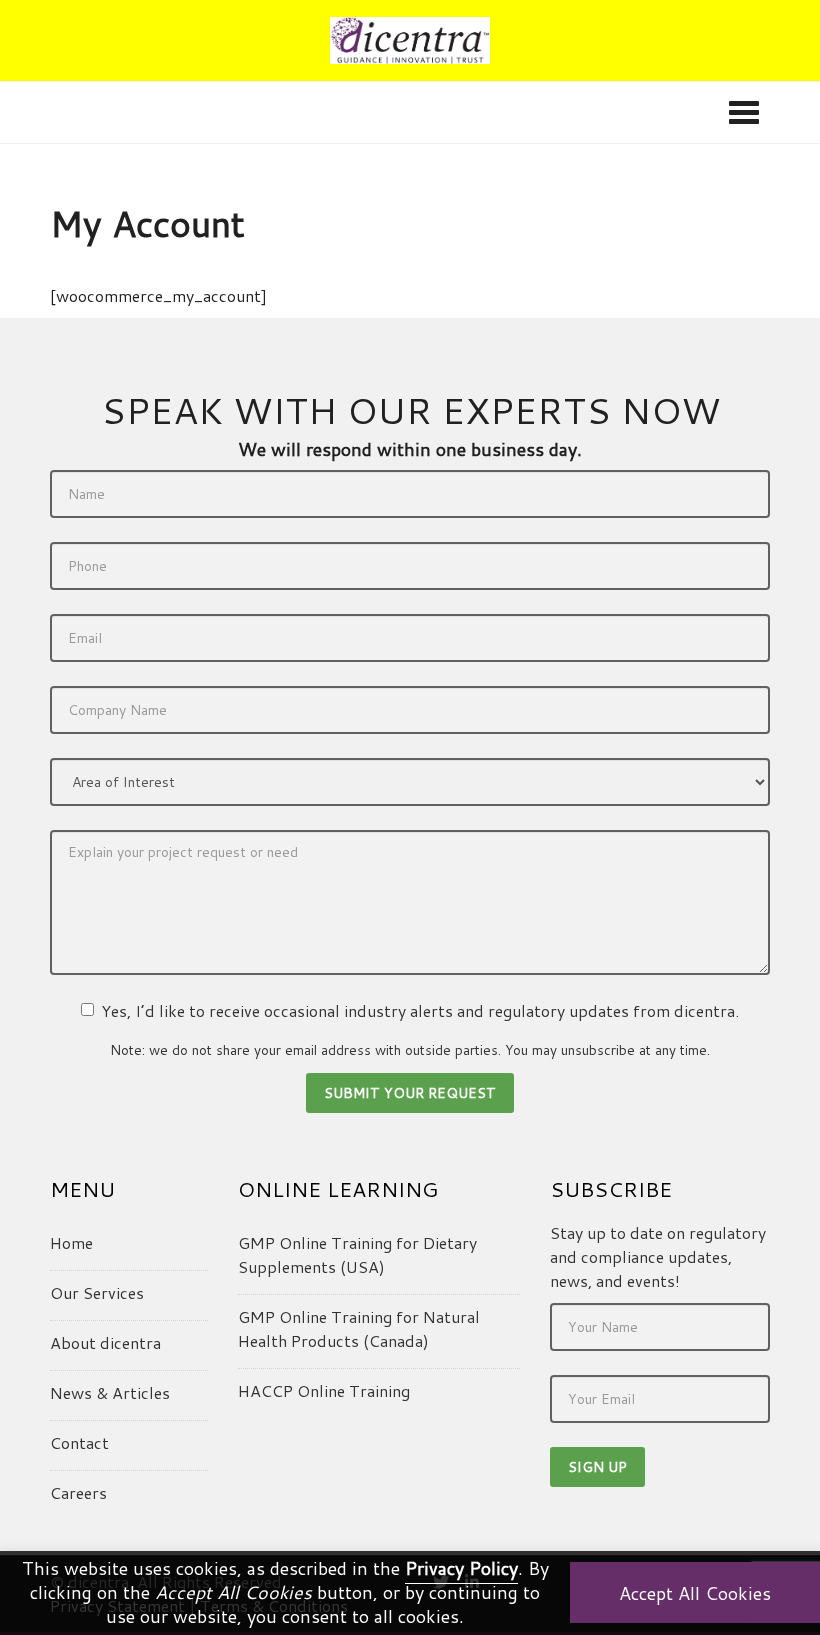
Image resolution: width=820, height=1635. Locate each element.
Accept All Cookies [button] (695, 1593)
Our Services (97, 1292)
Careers (78, 1492)
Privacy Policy (461, 1568)
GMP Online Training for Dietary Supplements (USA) (357, 1254)
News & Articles (110, 1392)
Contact (79, 1442)
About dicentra (105, 1342)
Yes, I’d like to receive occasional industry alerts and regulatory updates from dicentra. (420, 1010)
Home (71, 1242)
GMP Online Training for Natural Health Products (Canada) (359, 1328)
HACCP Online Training (324, 1390)
